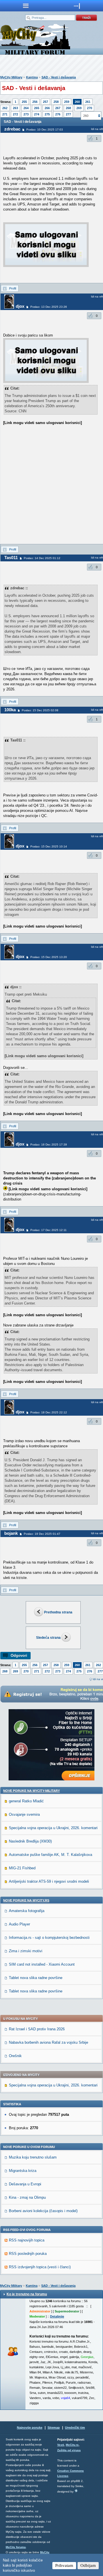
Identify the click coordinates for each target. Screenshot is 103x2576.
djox (20, 306)
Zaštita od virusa (69, 2450)
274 (37, 114)
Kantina (32, 77)
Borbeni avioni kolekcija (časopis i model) (43, 2211)
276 (58, 114)
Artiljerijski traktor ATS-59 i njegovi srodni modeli (49, 1881)
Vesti (61, 2445)
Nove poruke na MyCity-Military (31, 1791)
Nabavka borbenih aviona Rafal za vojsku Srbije (48, 2042)
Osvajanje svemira (24, 1814)
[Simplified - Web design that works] (76, 2491)
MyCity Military (11, 77)
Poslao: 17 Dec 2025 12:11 (48, 1230)
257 (45, 102)
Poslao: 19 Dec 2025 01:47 (42, 1534)
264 (26, 108)
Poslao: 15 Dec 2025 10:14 (49, 846)
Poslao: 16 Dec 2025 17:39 (49, 1145)
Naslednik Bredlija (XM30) (30, 1841)
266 (47, 108)
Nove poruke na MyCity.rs (26, 1900)
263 (15, 108)
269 (79, 108)
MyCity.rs (72, 2445)
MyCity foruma (16, 2547)
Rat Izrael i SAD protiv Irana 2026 (37, 2029)
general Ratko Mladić (26, 1801)
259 (67, 102)
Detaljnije (57, 2316)
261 (88, 102)
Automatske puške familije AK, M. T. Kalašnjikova (50, 1855)
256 (35, 102)
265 (37, 108)
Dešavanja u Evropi (25, 2184)
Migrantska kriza (23, 2171)
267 (58, 108)
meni (26, 6)
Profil (13, 288)
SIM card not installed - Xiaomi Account (42, 1964)
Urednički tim (75, 2428)
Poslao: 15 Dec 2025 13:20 (49, 957)
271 (5, 114)
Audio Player (19, 1924)
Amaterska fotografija (27, 1911)
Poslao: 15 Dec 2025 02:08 (40, 710)
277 (68, 114)
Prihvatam (64, 2565)
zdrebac (12, 129)
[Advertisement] (51, 490)
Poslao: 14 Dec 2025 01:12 (42, 558)
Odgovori (19, 1655)
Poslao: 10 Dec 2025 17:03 (45, 130)
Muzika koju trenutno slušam (33, 2157)
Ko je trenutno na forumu (27, 2294)
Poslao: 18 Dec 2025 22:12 (49, 1412)
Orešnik (15, 2056)
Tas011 (11, 558)
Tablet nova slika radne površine (36, 1978)
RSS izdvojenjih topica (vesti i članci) (40, 2267)
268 (68, 108)
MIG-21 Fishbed (22, 1868)
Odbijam (88, 2565)
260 (77, 102)
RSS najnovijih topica (27, 2240)
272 (15, 114)
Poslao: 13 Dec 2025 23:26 (49, 307)
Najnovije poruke (30, 2428)
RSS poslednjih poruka (28, 2254)
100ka (10, 710)
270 (90, 108)
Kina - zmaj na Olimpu (27, 2197)
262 (5, 108)
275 (47, 114)
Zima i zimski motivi (26, 1951)
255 (24, 102)
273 (26, 114)
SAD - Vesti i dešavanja (59, 77)
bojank (11, 1533)
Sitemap (54, 2428)
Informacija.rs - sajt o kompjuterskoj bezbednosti (49, 1938)
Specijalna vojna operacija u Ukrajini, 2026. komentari (53, 1828)
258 (56, 102)
